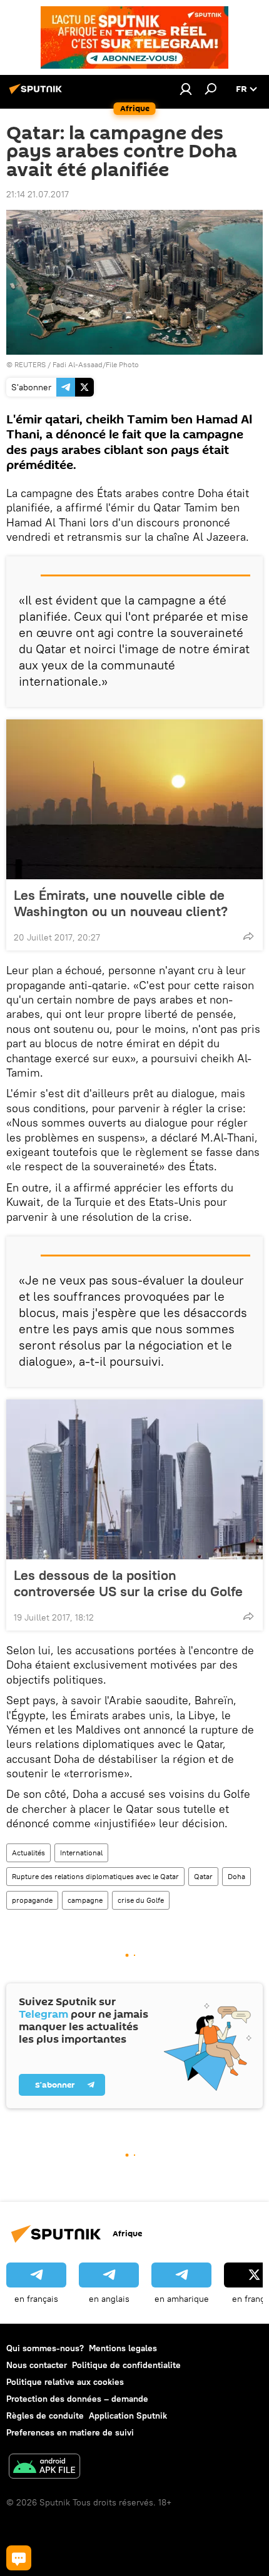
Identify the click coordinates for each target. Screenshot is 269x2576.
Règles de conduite (45, 2416)
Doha (236, 1876)
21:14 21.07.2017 (38, 194)
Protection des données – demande (77, 2399)
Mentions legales (123, 2348)
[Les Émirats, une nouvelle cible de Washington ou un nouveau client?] (134, 799)
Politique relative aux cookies (65, 2382)
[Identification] (186, 89)
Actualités (28, 1853)
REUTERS (30, 364)
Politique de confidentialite (126, 2365)
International (81, 1853)
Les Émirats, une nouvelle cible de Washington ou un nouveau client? (121, 903)
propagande (32, 1900)
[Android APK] (44, 2468)
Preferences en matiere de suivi (70, 2432)
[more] (248, 936)
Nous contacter (37, 2365)
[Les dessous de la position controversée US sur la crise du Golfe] (134, 1479)
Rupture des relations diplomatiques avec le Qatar (95, 1876)
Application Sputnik (128, 2416)
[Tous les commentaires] (19, 2558)
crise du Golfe (141, 1900)
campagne (85, 1900)
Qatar (203, 1876)
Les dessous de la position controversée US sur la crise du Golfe (128, 1583)
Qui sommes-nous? (45, 2348)
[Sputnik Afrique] (38, 94)
